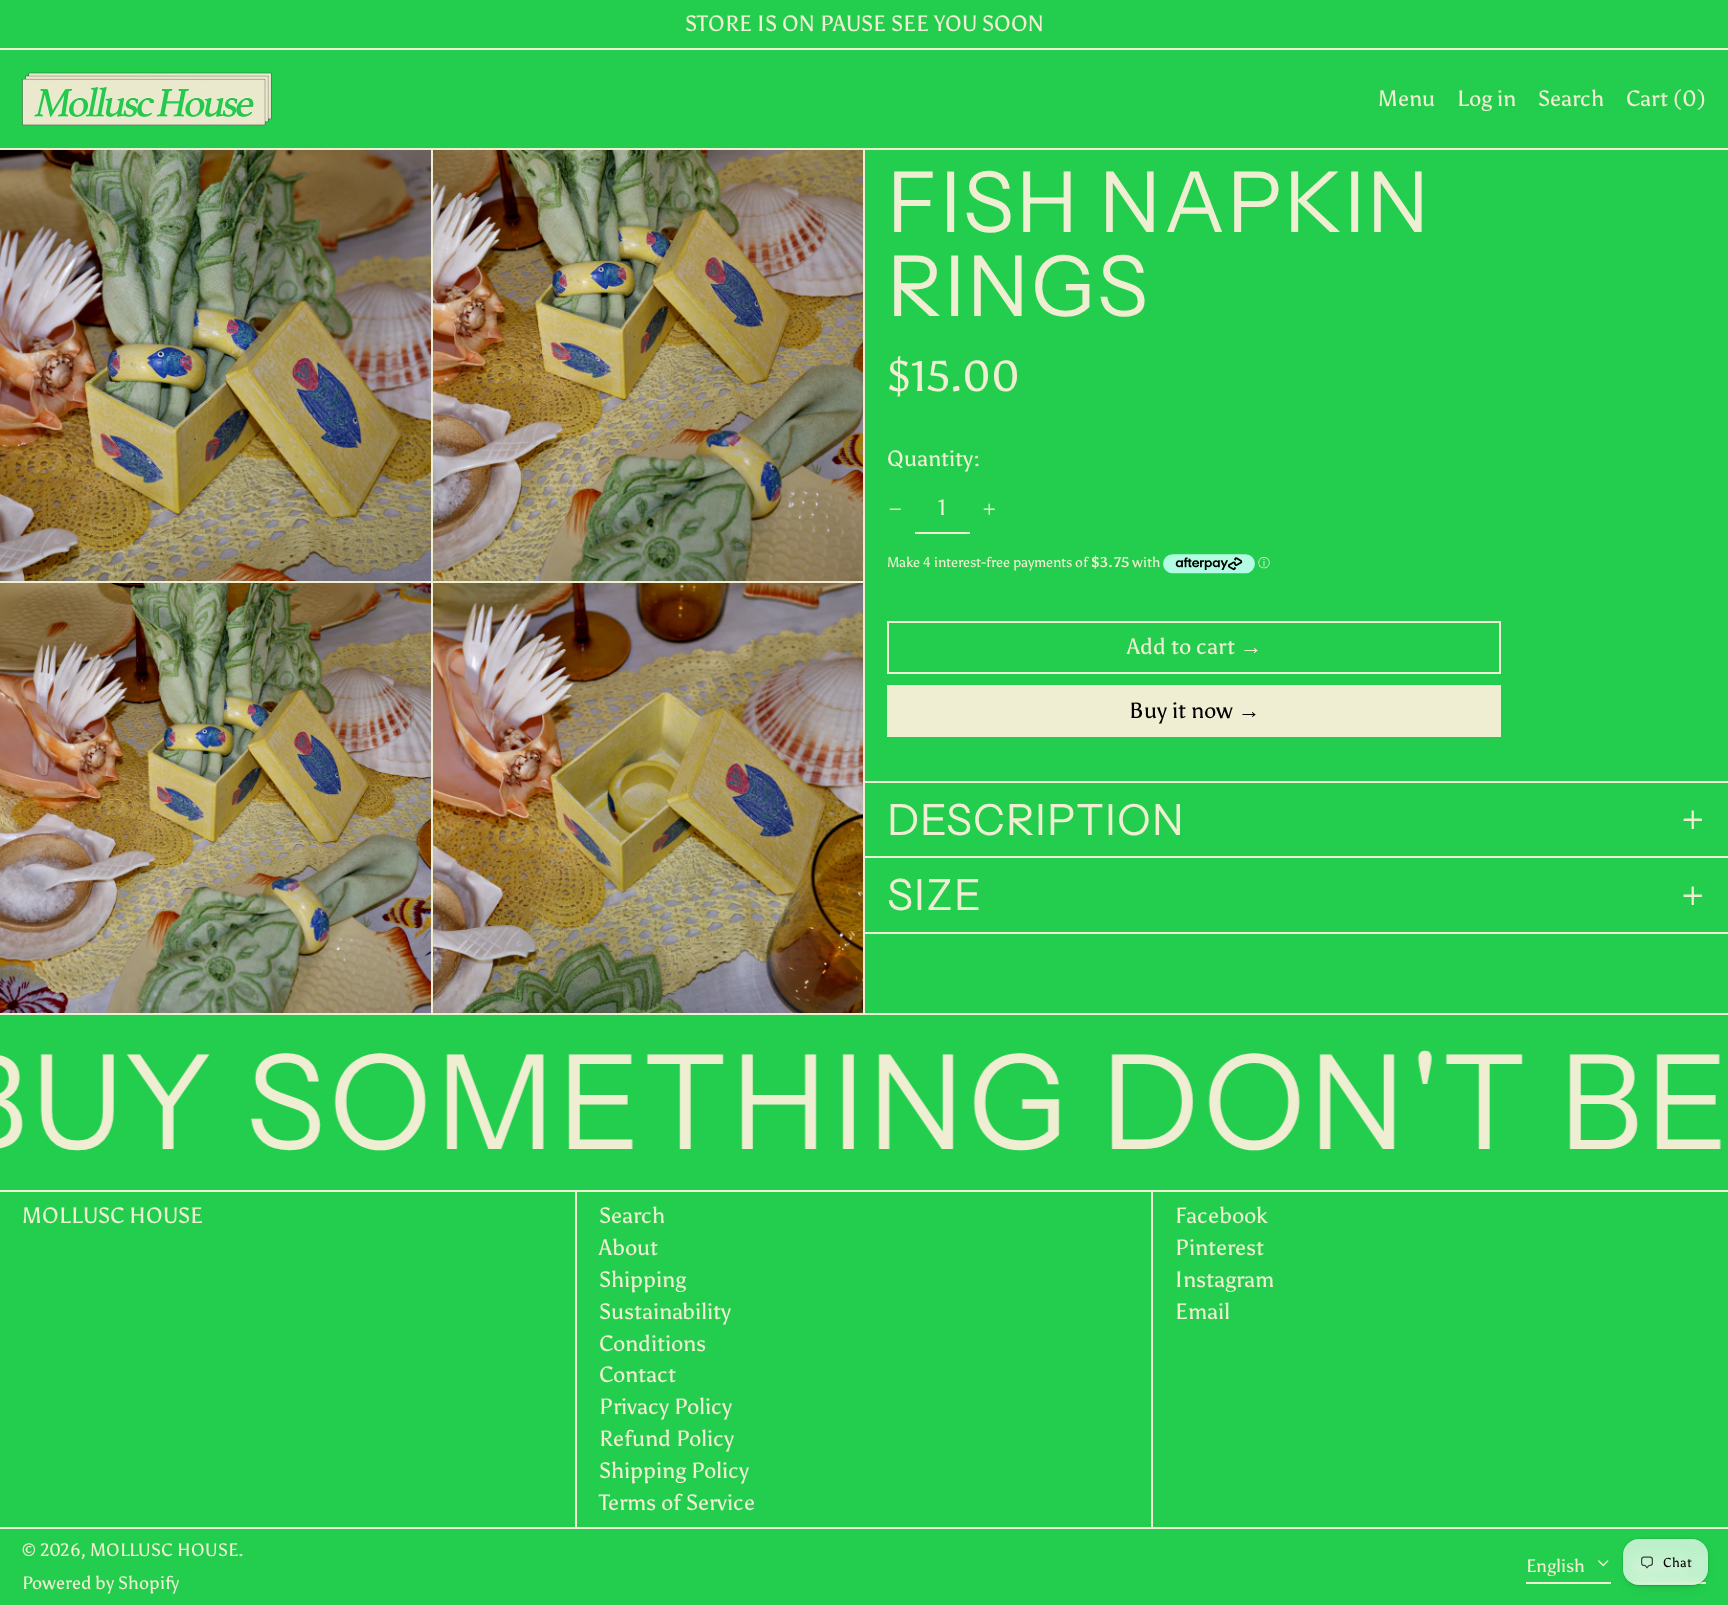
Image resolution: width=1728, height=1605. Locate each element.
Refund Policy (666, 1438)
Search (632, 1215)
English (1557, 1566)
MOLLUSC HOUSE (112, 1215)
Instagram (1224, 1280)
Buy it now (1181, 710)
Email (1202, 1312)
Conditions (652, 1343)
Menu (1406, 98)
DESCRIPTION (1036, 820)
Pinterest (1219, 1248)
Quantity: (933, 458)
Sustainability (665, 1311)
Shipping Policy (674, 1470)
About (628, 1247)
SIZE (934, 896)
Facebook (1221, 1216)
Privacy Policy (665, 1406)
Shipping (642, 1279)
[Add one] (989, 509)
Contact (637, 1374)
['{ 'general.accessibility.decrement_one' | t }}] (895, 509)
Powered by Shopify (100, 1583)
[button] (1571, 99)
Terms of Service (677, 1502)
